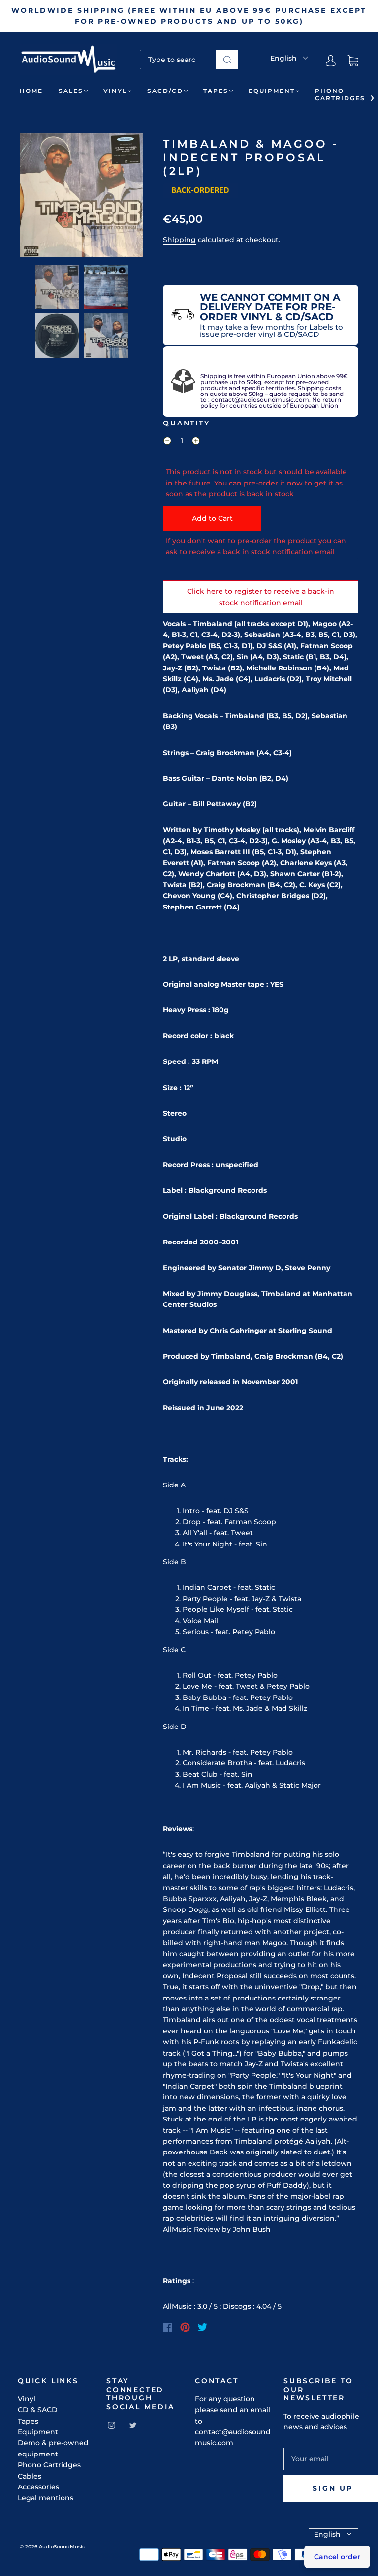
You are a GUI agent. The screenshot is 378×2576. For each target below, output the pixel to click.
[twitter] (133, 2425)
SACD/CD (165, 91)
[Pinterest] (185, 2327)
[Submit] (227, 60)
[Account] (331, 61)
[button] (32, 197)
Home (31, 91)
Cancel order (337, 2557)
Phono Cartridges (340, 94)
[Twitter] (203, 2327)
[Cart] (353, 61)
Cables (30, 2476)
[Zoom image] (81, 197)
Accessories (38, 2487)
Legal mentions (46, 2498)
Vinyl (115, 91)
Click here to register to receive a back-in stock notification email (261, 597)
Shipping (179, 240)
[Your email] (322, 2459)
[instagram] (111, 2425)
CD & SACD (38, 2410)
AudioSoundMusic (62, 2547)
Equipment (272, 91)
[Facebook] (168, 2327)
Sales (71, 91)
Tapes (216, 91)
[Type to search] (178, 60)
